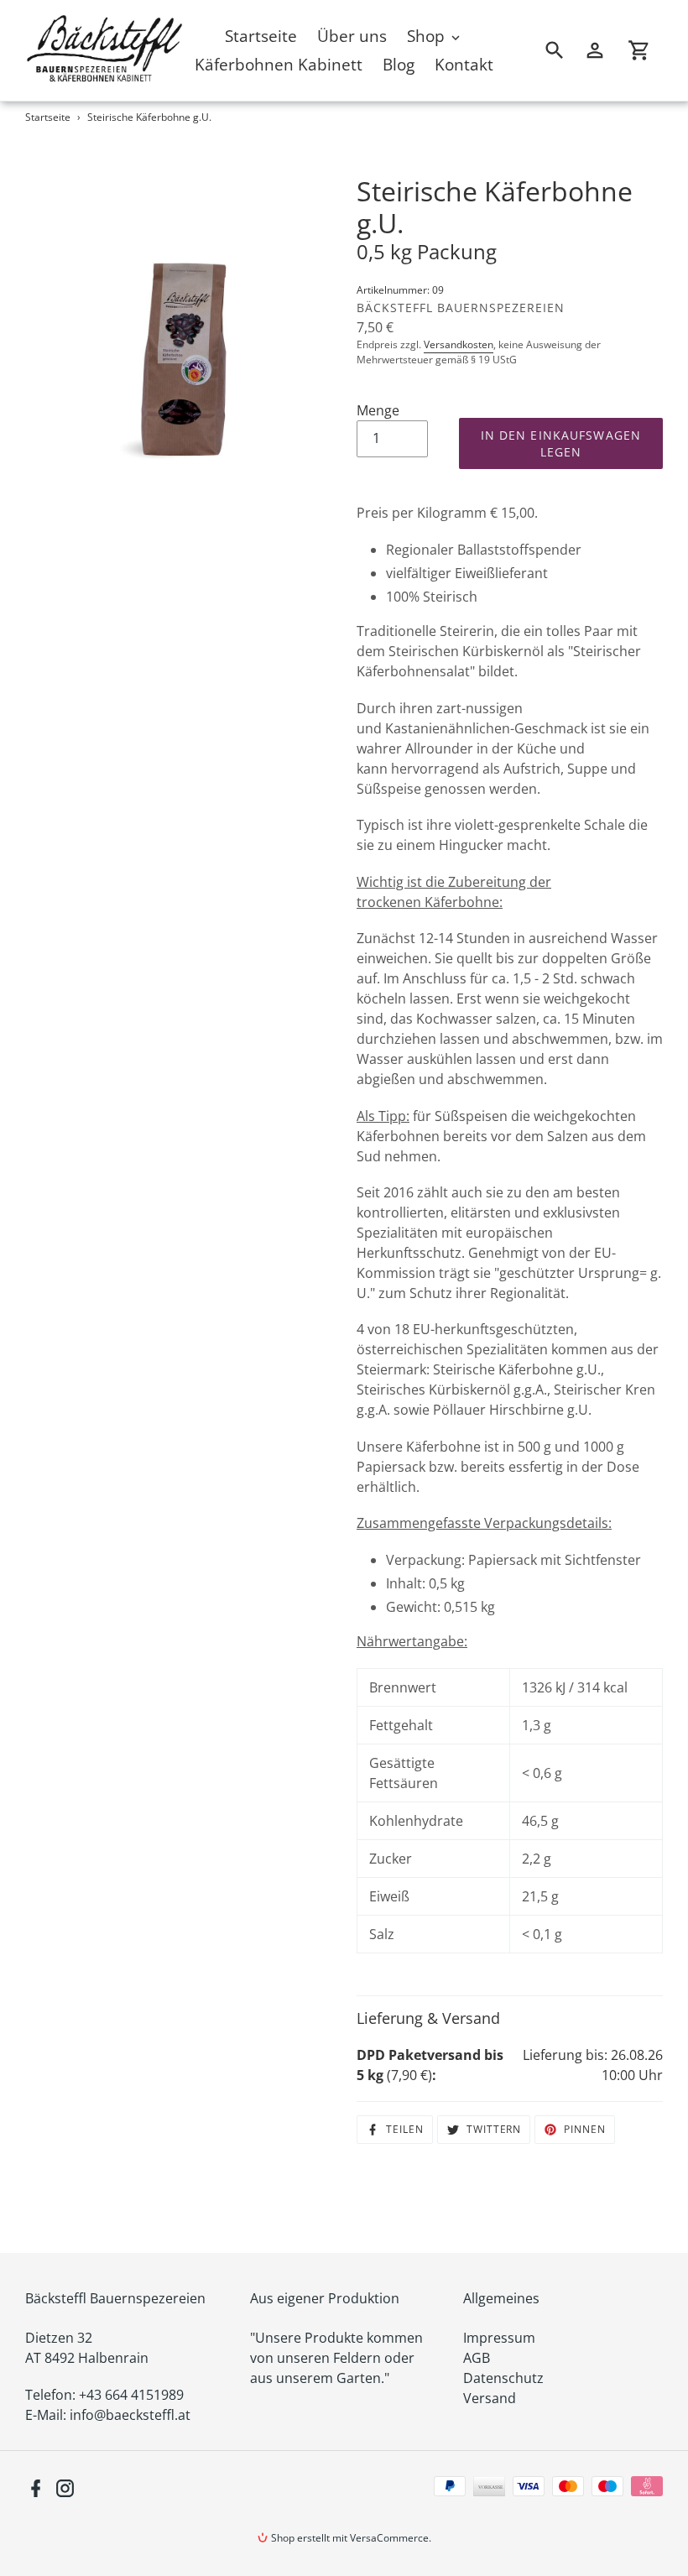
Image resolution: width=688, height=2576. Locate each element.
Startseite (48, 117)
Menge (378, 410)
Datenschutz (503, 2378)
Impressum (499, 2338)
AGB (477, 2358)
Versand (490, 2398)
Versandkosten (459, 344)
